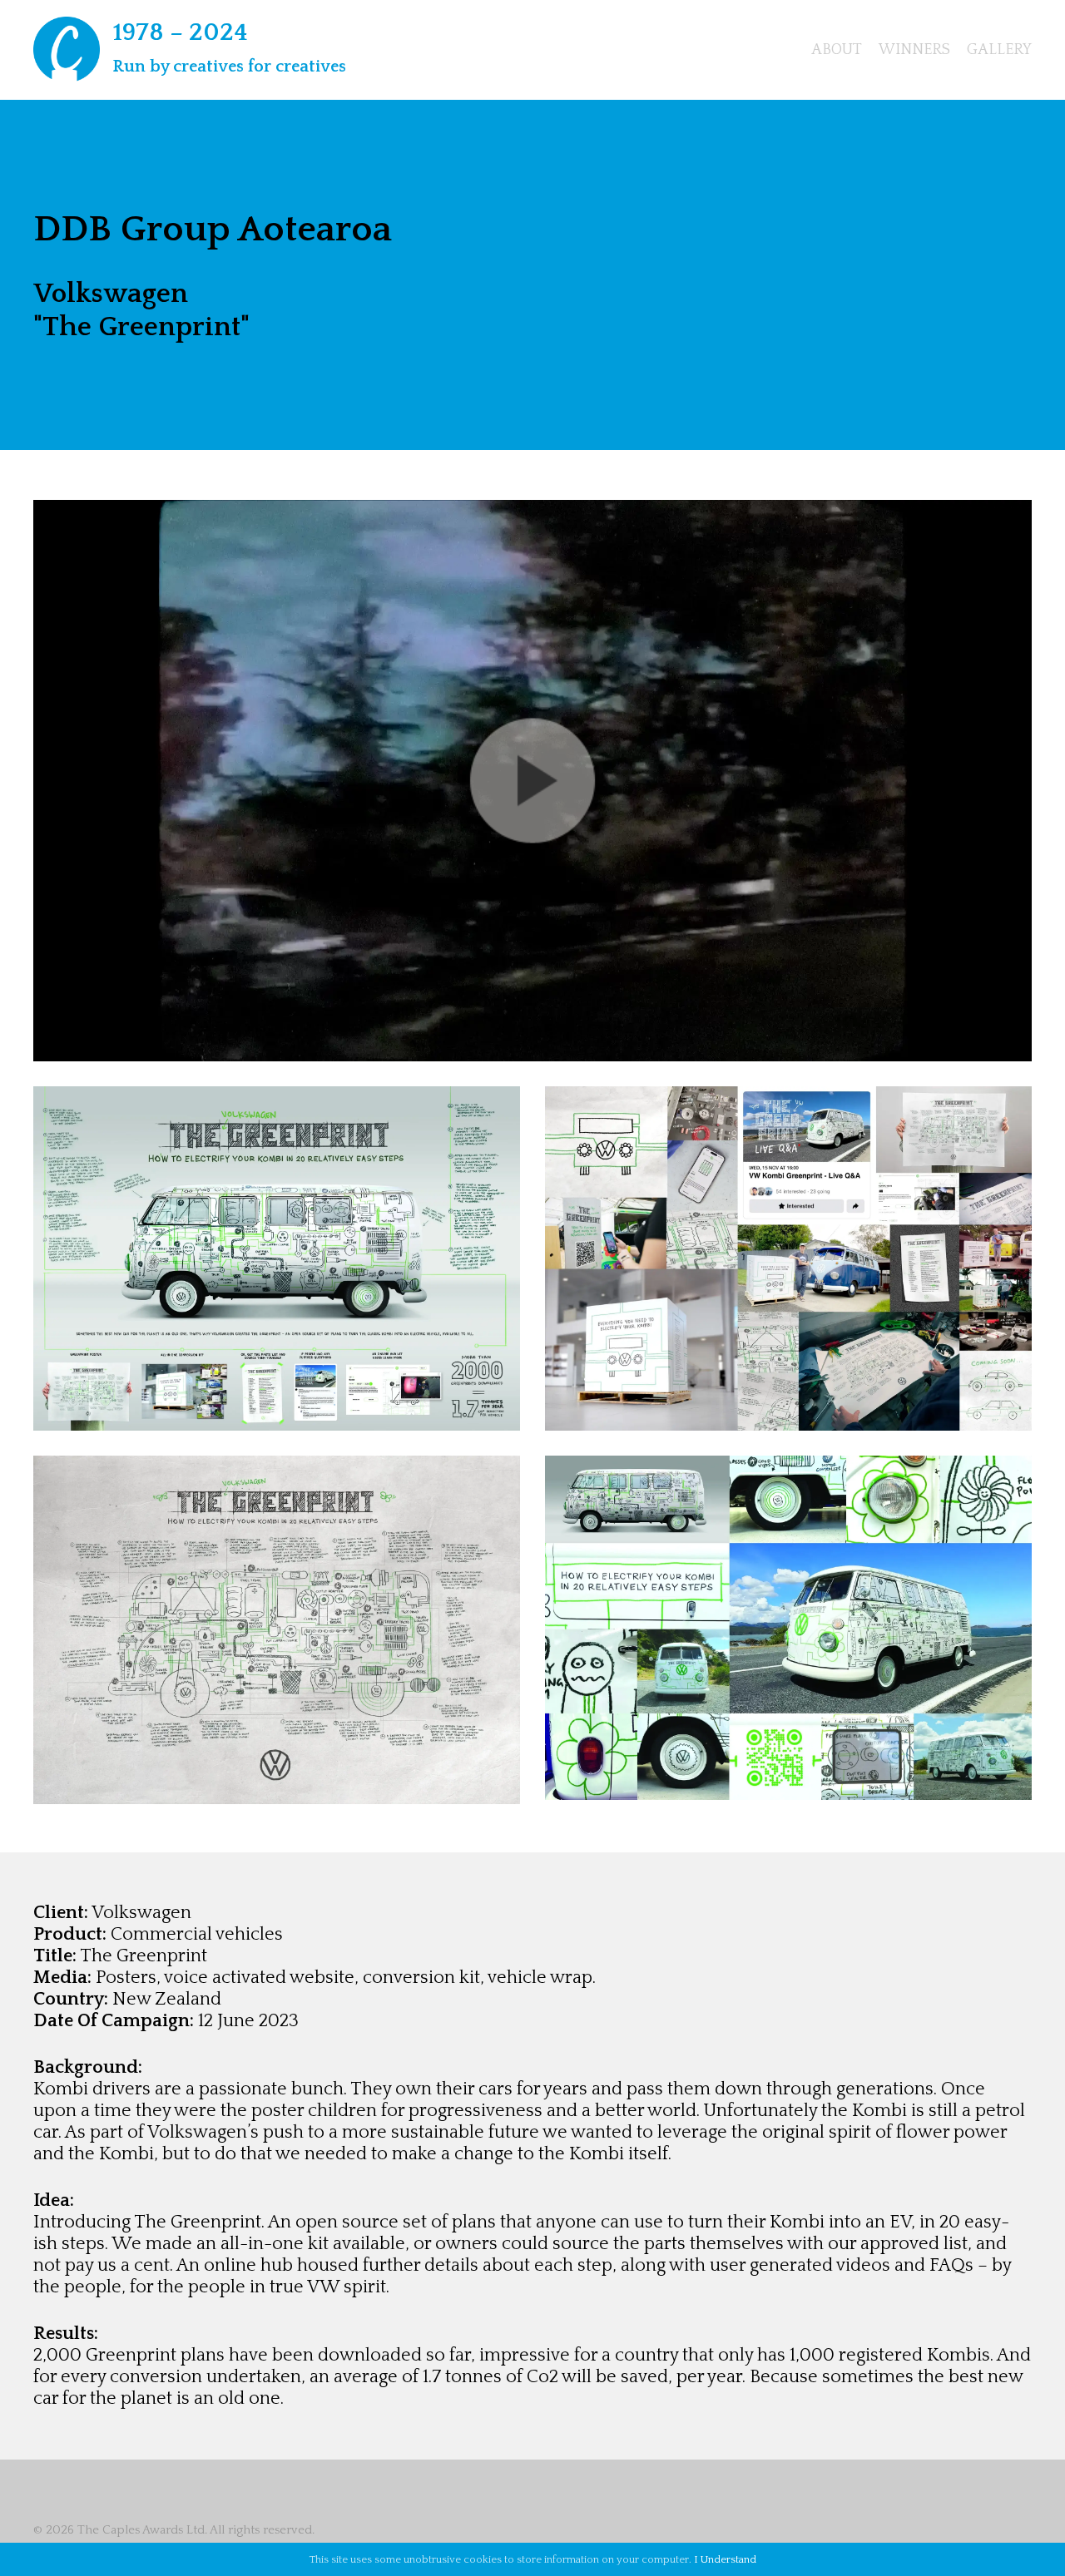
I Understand (725, 2559)
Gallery (999, 50)
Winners (914, 50)
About (837, 50)
